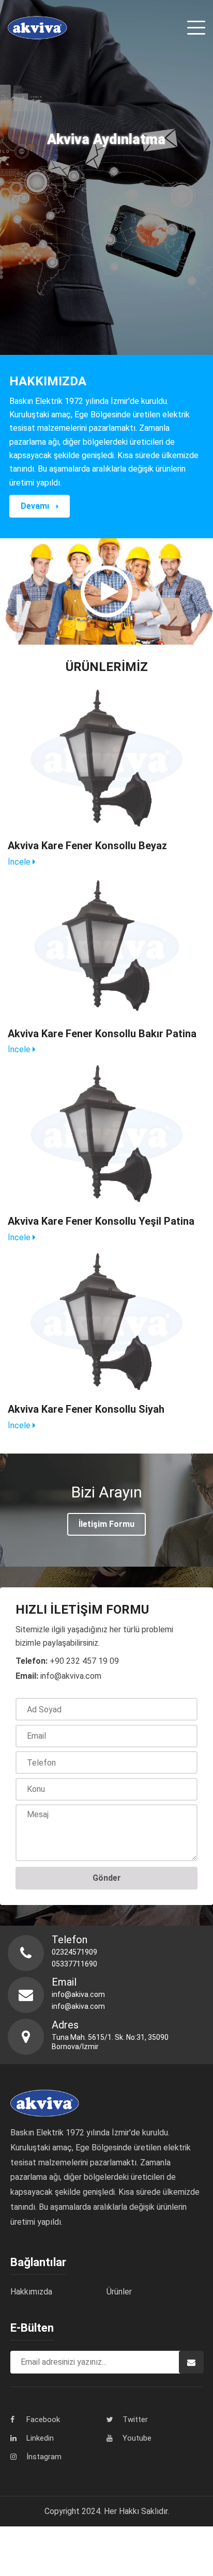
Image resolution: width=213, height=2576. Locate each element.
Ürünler (119, 2292)
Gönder (107, 1878)
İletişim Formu (106, 1524)
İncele (20, 862)
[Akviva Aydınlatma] (37, 28)
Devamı (36, 506)
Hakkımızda (31, 2292)
